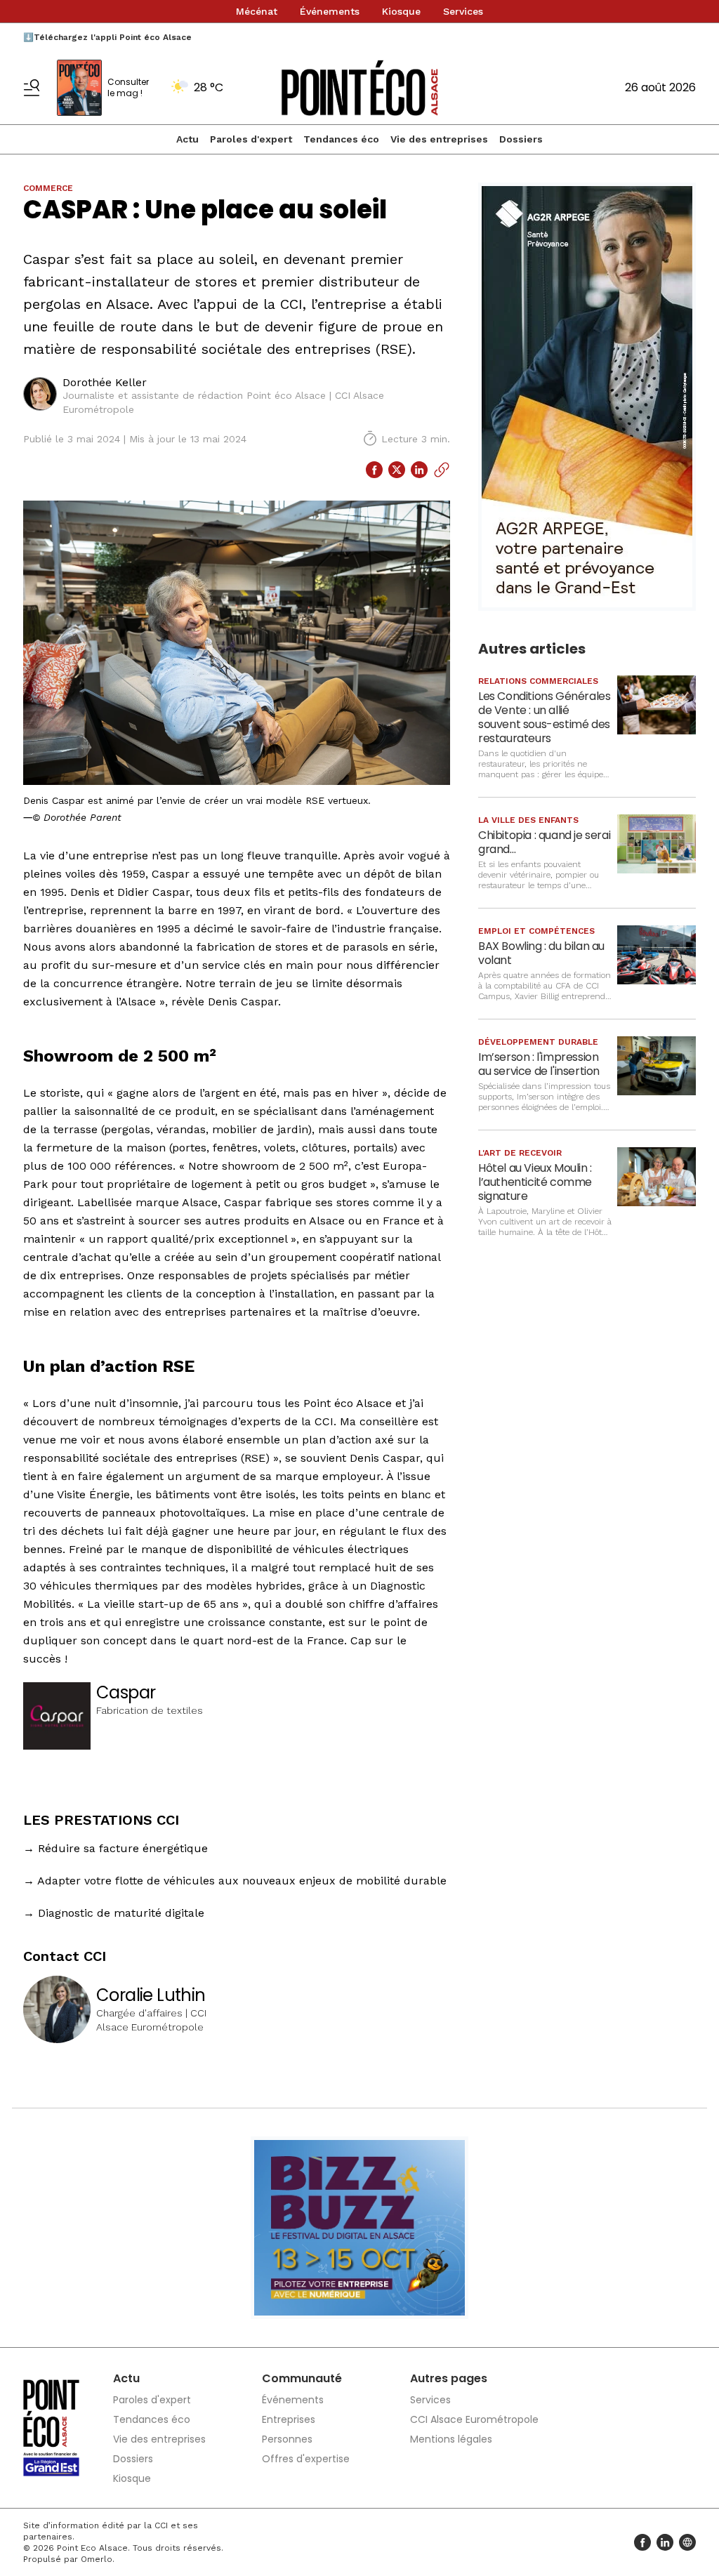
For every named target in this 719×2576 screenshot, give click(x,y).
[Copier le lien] (442, 470)
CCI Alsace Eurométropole (474, 2419)
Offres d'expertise (306, 2459)
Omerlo (97, 2559)
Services (463, 11)
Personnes (287, 2439)
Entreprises (289, 2419)
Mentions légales (451, 2439)
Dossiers (521, 139)
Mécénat (257, 11)
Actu (187, 139)
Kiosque (401, 11)
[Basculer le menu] (32, 88)
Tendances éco (341, 139)
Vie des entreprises (439, 139)
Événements (330, 11)
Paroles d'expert (251, 139)
